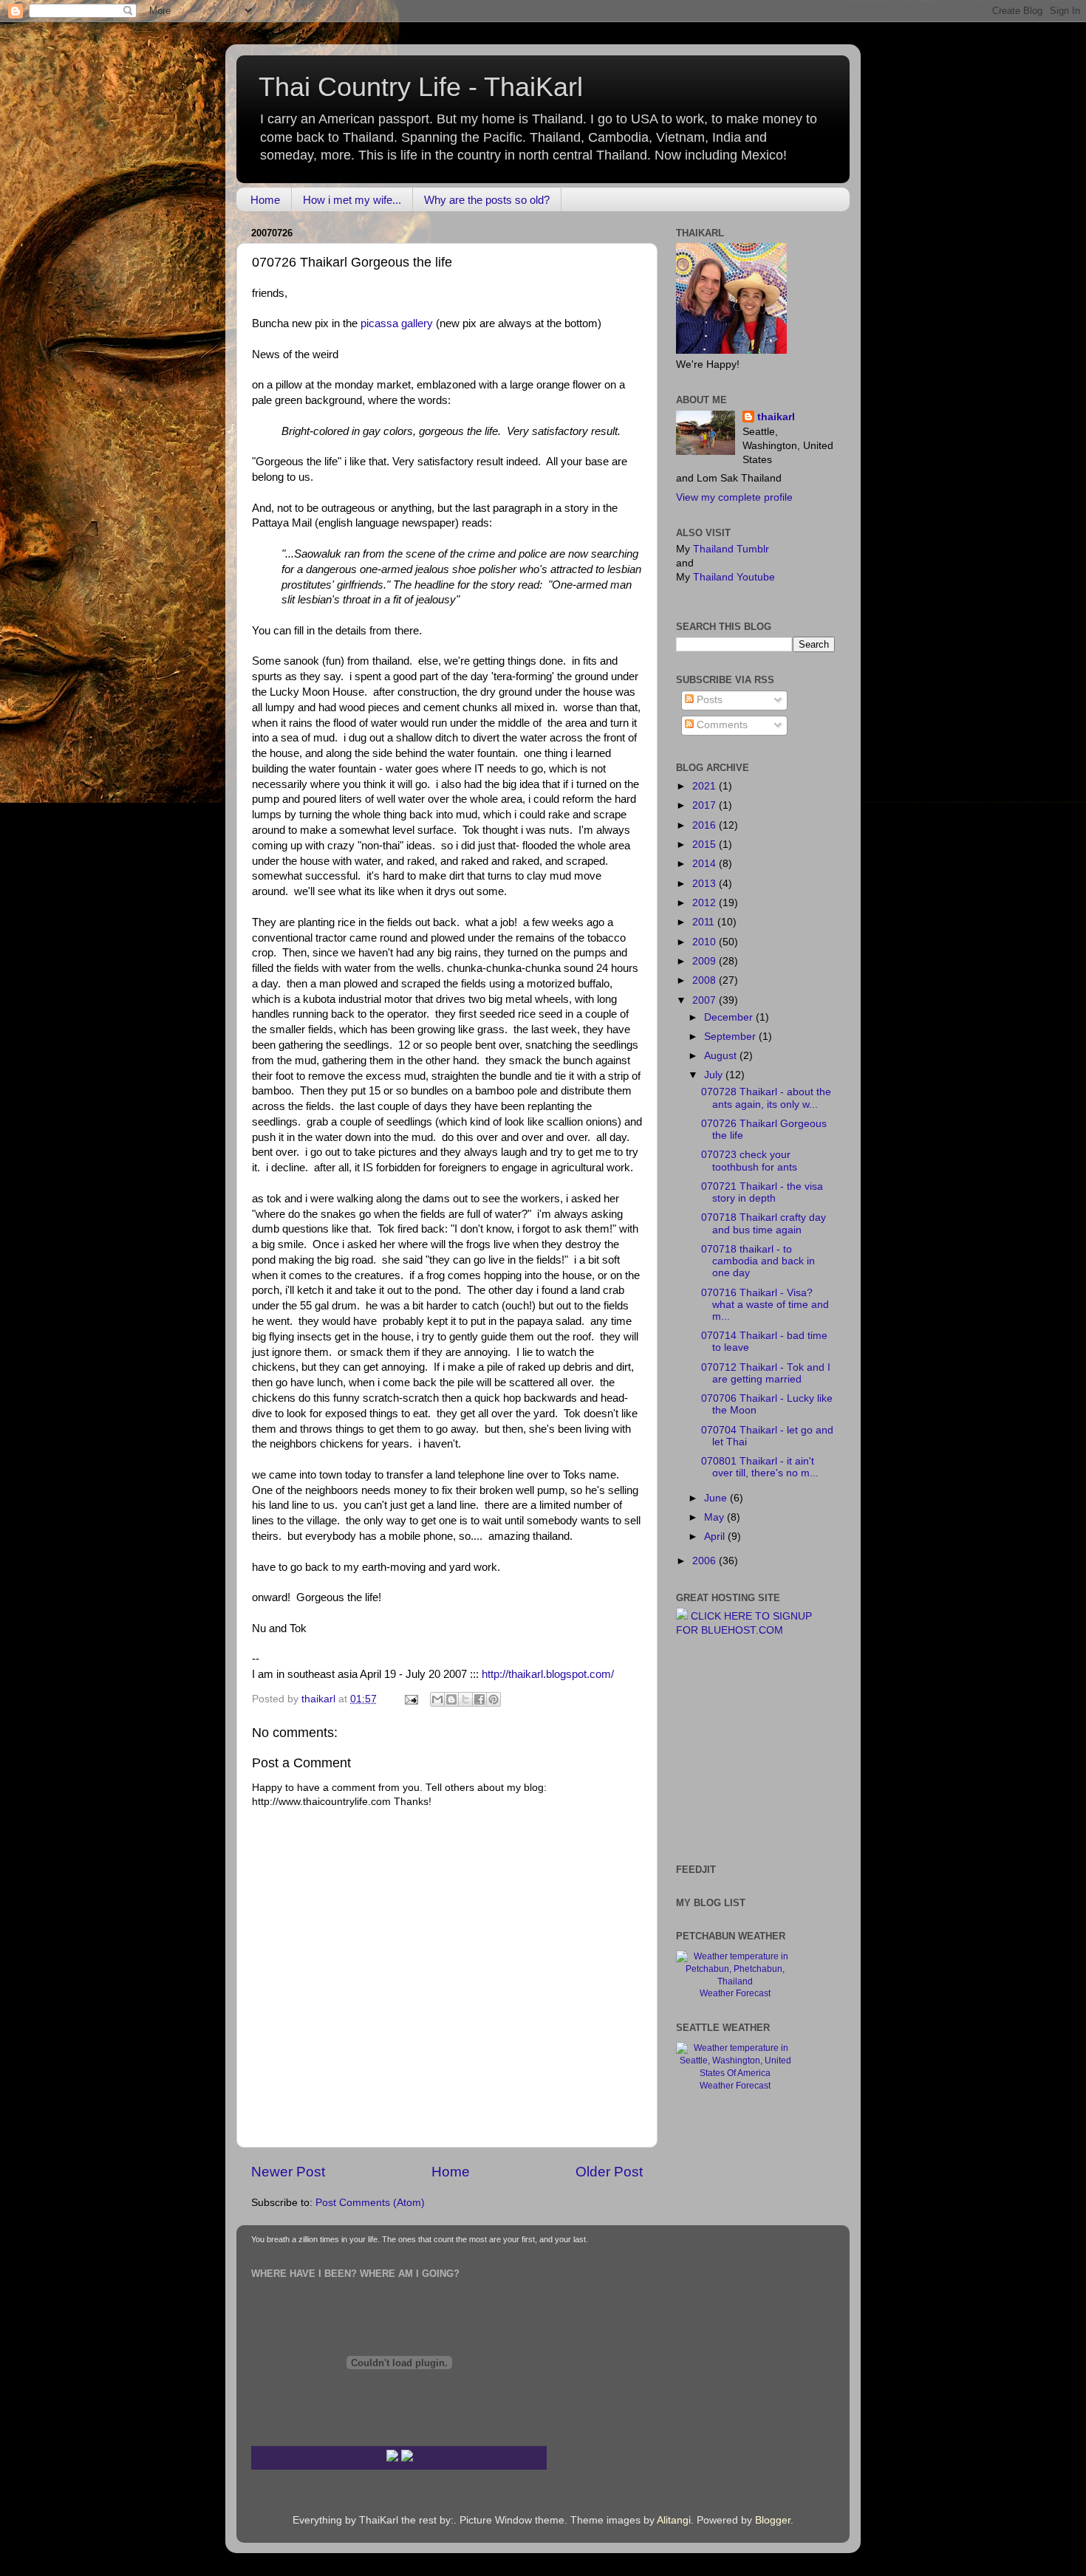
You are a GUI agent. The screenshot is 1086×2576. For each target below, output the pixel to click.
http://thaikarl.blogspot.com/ (548, 1674)
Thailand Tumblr (731, 549)
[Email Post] (410, 1699)
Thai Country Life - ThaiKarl (421, 87)
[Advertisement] (720, 1749)
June (717, 1498)
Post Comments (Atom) (370, 2203)
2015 (706, 845)
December (730, 1017)
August (722, 1056)
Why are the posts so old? (487, 200)
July (715, 1075)
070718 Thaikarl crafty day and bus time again (764, 1223)
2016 (706, 825)
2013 (706, 884)
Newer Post (288, 2172)
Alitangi (674, 2520)
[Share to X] (465, 1699)
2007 (706, 1000)
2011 (705, 922)
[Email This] (437, 1699)
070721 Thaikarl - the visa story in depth (762, 1192)
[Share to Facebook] (479, 1699)
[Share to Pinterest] (494, 1699)
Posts (708, 700)
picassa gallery (397, 323)
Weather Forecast (735, 1993)
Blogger (773, 2520)
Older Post (609, 2172)
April (716, 1537)
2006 (706, 1561)
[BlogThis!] (451, 1699)
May (716, 1517)
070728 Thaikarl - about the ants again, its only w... (766, 1098)
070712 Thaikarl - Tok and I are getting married (766, 1373)
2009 (706, 961)
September (731, 1037)
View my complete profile (734, 497)
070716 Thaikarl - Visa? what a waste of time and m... (765, 1305)
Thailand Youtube (734, 577)
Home (265, 200)
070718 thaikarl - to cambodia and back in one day (758, 1261)
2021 (706, 786)
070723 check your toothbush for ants (749, 1161)
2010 (706, 942)
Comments (721, 725)
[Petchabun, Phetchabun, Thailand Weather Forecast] (735, 1981)
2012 (706, 903)
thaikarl (776, 417)
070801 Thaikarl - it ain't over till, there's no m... (760, 1467)
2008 (706, 980)
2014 (706, 864)
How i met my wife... (352, 200)
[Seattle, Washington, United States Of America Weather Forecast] (735, 2073)
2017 (706, 805)
